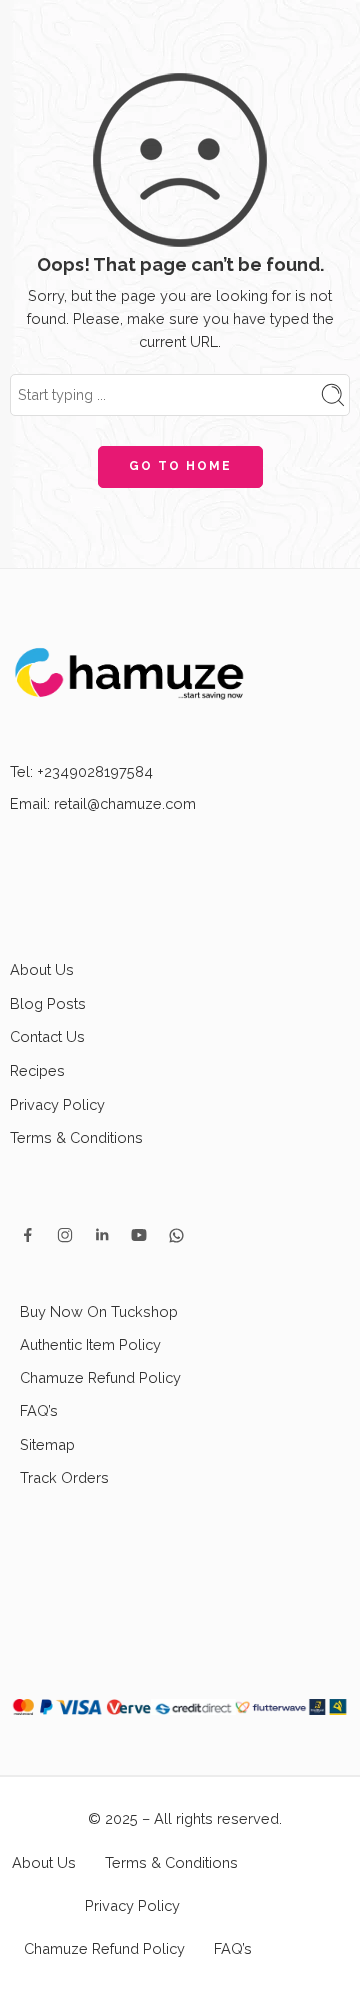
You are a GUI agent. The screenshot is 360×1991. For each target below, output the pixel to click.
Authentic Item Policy (90, 1412)
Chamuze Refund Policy (100, 1445)
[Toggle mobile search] (52, 34)
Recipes (37, 1138)
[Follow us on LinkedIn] (102, 1303)
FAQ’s (39, 1478)
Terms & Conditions (76, 1205)
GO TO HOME (180, 534)
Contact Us (47, 1104)
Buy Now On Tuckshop (99, 1379)
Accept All (180, 1849)
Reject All (180, 1953)
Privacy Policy (57, 1172)
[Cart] (339, 34)
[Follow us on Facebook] (28, 1303)
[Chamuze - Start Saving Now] (180, 34)
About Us (42, 1037)
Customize (180, 1901)
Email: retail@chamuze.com (103, 871)
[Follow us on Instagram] (65, 1303)
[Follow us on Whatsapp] (176, 1303)
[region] (180, 1802)
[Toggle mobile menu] (23, 34)
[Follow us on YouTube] (139, 1303)
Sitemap (47, 1511)
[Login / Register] (309, 34)
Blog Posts (48, 1070)
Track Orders (64, 1545)
